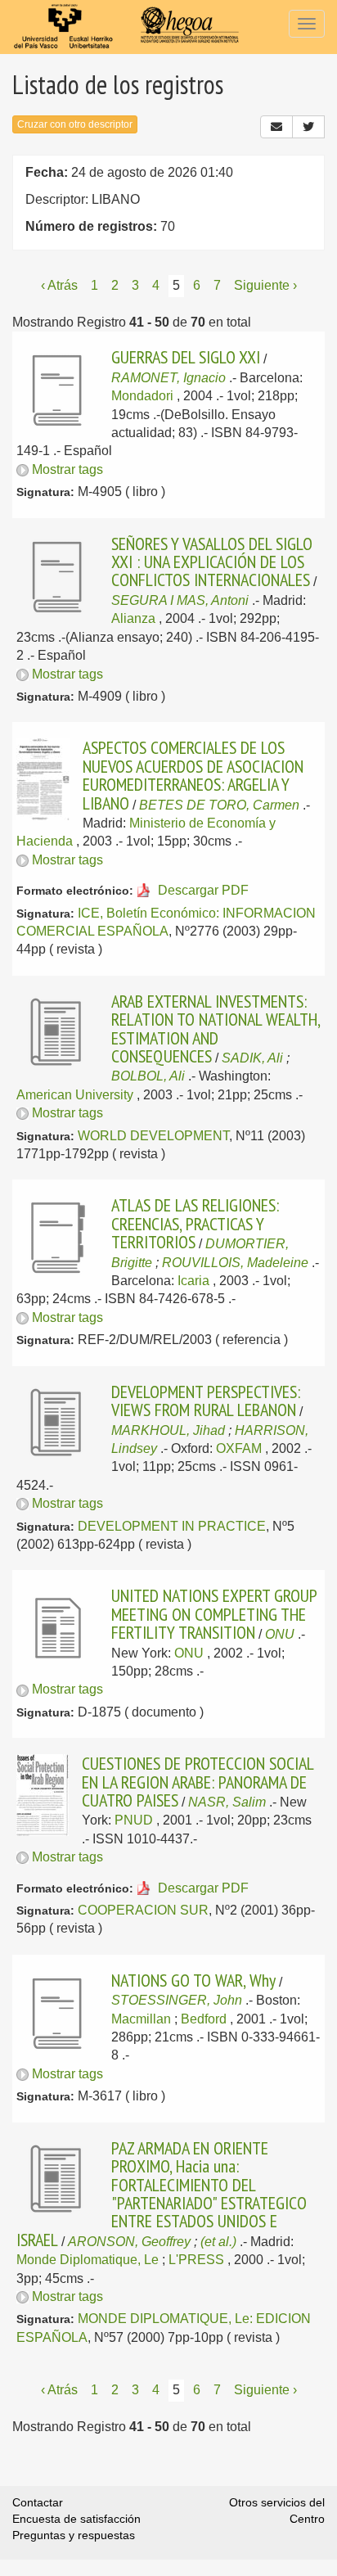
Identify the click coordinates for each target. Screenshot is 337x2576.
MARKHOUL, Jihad (168, 1430)
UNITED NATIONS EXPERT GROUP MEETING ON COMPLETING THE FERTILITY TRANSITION (214, 1614)
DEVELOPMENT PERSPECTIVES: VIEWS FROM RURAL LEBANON (206, 1401)
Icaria (193, 1281)
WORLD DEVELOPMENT (153, 1136)
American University (75, 1095)
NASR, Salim (227, 1802)
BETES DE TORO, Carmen (219, 805)
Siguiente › (265, 285)
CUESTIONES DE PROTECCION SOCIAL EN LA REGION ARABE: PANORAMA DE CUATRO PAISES (198, 1782)
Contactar (38, 2502)
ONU (280, 1634)
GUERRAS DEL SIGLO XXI (186, 357)
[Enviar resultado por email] (276, 127)
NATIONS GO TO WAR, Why (193, 1980)
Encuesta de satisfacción (76, 2519)
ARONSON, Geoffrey (129, 2242)
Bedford (204, 2019)
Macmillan (141, 2019)
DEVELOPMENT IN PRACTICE (172, 1526)
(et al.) (218, 2242)
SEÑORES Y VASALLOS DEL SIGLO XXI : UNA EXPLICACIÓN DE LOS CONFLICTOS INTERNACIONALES (212, 562)
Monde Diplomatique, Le (88, 2260)
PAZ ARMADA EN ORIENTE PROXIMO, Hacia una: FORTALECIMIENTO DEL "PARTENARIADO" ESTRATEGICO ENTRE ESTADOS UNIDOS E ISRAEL (162, 2194)
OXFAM (239, 1448)
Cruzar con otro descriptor (75, 124)
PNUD (134, 1820)
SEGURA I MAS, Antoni (180, 600)
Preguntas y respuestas (74, 2535)
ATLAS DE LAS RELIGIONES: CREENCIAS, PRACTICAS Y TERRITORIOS (195, 1223)
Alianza (133, 618)
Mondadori (142, 396)
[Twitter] (308, 127)
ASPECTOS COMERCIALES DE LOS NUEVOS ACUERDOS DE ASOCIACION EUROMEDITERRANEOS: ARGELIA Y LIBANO (193, 775)
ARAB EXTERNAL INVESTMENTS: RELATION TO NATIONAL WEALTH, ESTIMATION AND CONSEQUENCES (216, 1029)
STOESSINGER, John (177, 2000)
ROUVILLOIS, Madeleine (235, 1263)
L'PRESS (196, 2260)
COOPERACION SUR (143, 1910)
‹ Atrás (59, 285)
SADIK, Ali (252, 1058)
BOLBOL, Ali (148, 1076)
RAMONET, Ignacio (168, 378)
